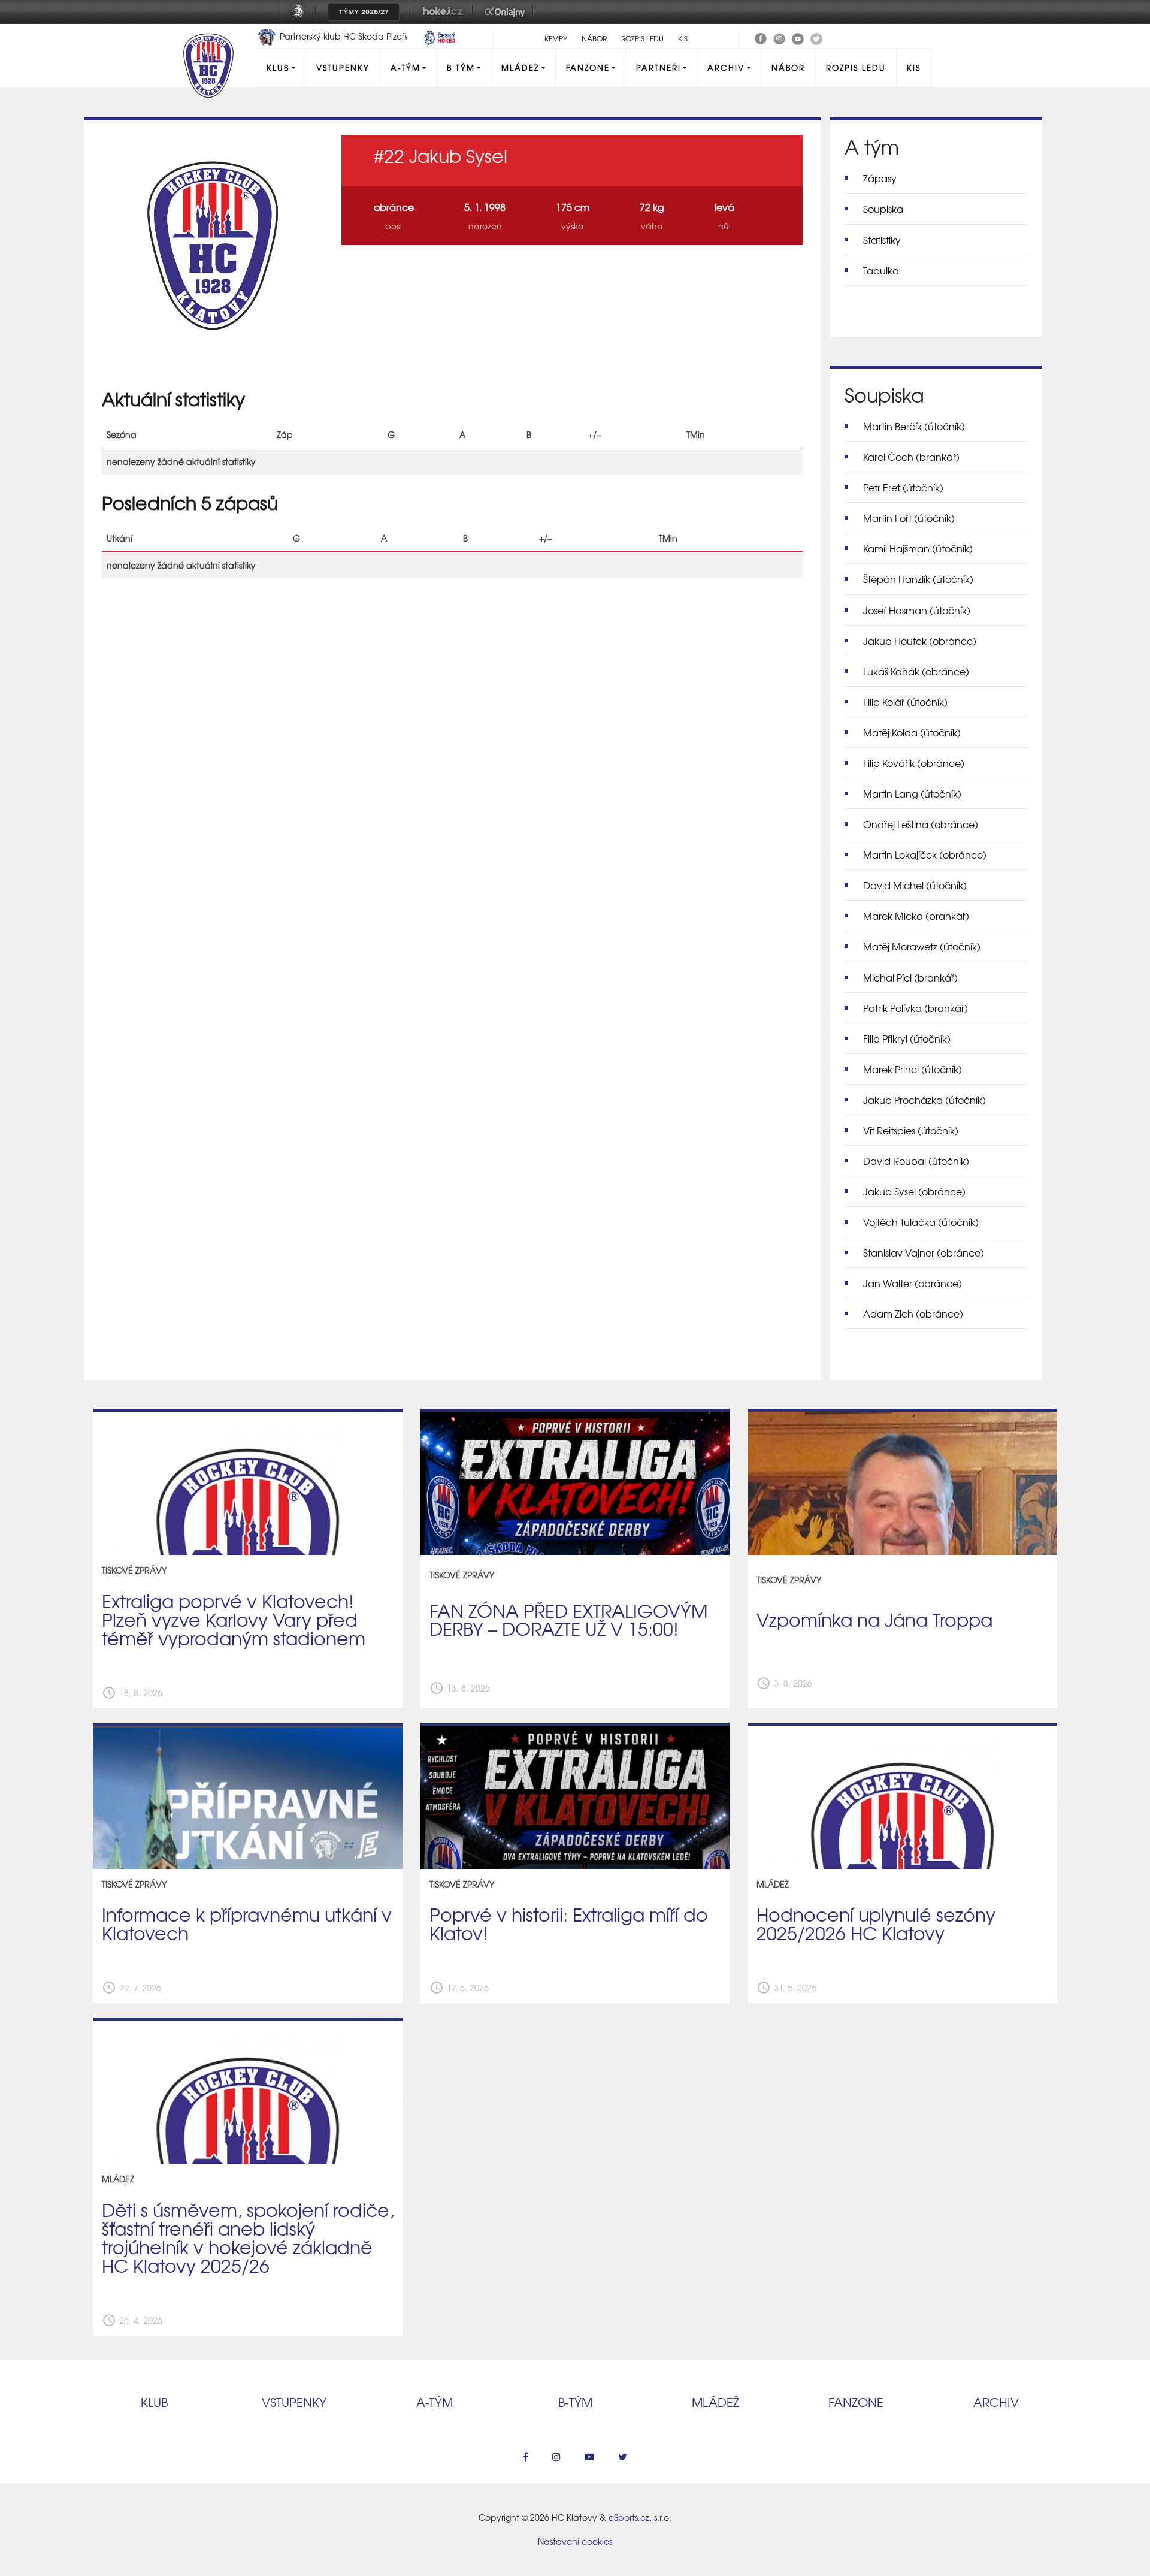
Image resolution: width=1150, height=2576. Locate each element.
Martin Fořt (909, 518)
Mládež (520, 67)
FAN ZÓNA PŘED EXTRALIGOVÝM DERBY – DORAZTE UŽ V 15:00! (569, 1619)
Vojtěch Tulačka (921, 1222)
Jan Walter (913, 1283)
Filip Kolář (905, 702)
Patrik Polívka (916, 1008)
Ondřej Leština (921, 824)
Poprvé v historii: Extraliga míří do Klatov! (569, 1923)
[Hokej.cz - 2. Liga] (442, 20)
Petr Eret (903, 487)
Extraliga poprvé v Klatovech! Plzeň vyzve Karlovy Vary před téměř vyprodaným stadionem (234, 1619)
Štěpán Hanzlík (918, 579)
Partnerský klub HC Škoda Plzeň (344, 36)
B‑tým (575, 2402)
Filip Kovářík (914, 763)
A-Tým (405, 67)
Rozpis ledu (642, 38)
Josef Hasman (917, 610)
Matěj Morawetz (922, 946)
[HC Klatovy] (761, 37)
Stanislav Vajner (924, 1252)
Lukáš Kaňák (916, 671)
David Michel (915, 885)
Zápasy (880, 178)
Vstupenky (343, 67)
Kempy (556, 38)
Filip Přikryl (907, 1038)
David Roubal (916, 1161)
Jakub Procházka (924, 1100)
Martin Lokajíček (925, 854)
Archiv (726, 67)
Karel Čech (911, 457)
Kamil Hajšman (918, 548)
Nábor (594, 38)
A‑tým (435, 2402)
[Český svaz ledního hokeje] (303, 20)
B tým (461, 67)
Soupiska (883, 209)
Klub (278, 67)
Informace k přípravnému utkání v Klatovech (247, 1923)
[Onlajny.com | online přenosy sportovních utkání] (507, 20)
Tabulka (881, 270)
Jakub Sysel (914, 1191)
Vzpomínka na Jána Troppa (874, 1619)
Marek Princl (913, 1069)
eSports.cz (629, 2517)
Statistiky (882, 240)
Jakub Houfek (920, 641)
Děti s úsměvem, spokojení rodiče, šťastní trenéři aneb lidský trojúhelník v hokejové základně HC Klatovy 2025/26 (248, 2237)
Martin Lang (912, 793)
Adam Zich (913, 1313)
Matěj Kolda (912, 732)
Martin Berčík (914, 426)
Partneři (659, 67)
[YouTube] (798, 37)
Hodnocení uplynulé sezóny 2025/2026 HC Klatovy (876, 1923)
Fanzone (588, 67)
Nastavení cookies (575, 2541)
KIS (683, 38)
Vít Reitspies (911, 1130)
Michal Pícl (910, 977)
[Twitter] (816, 37)
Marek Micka (916, 916)
